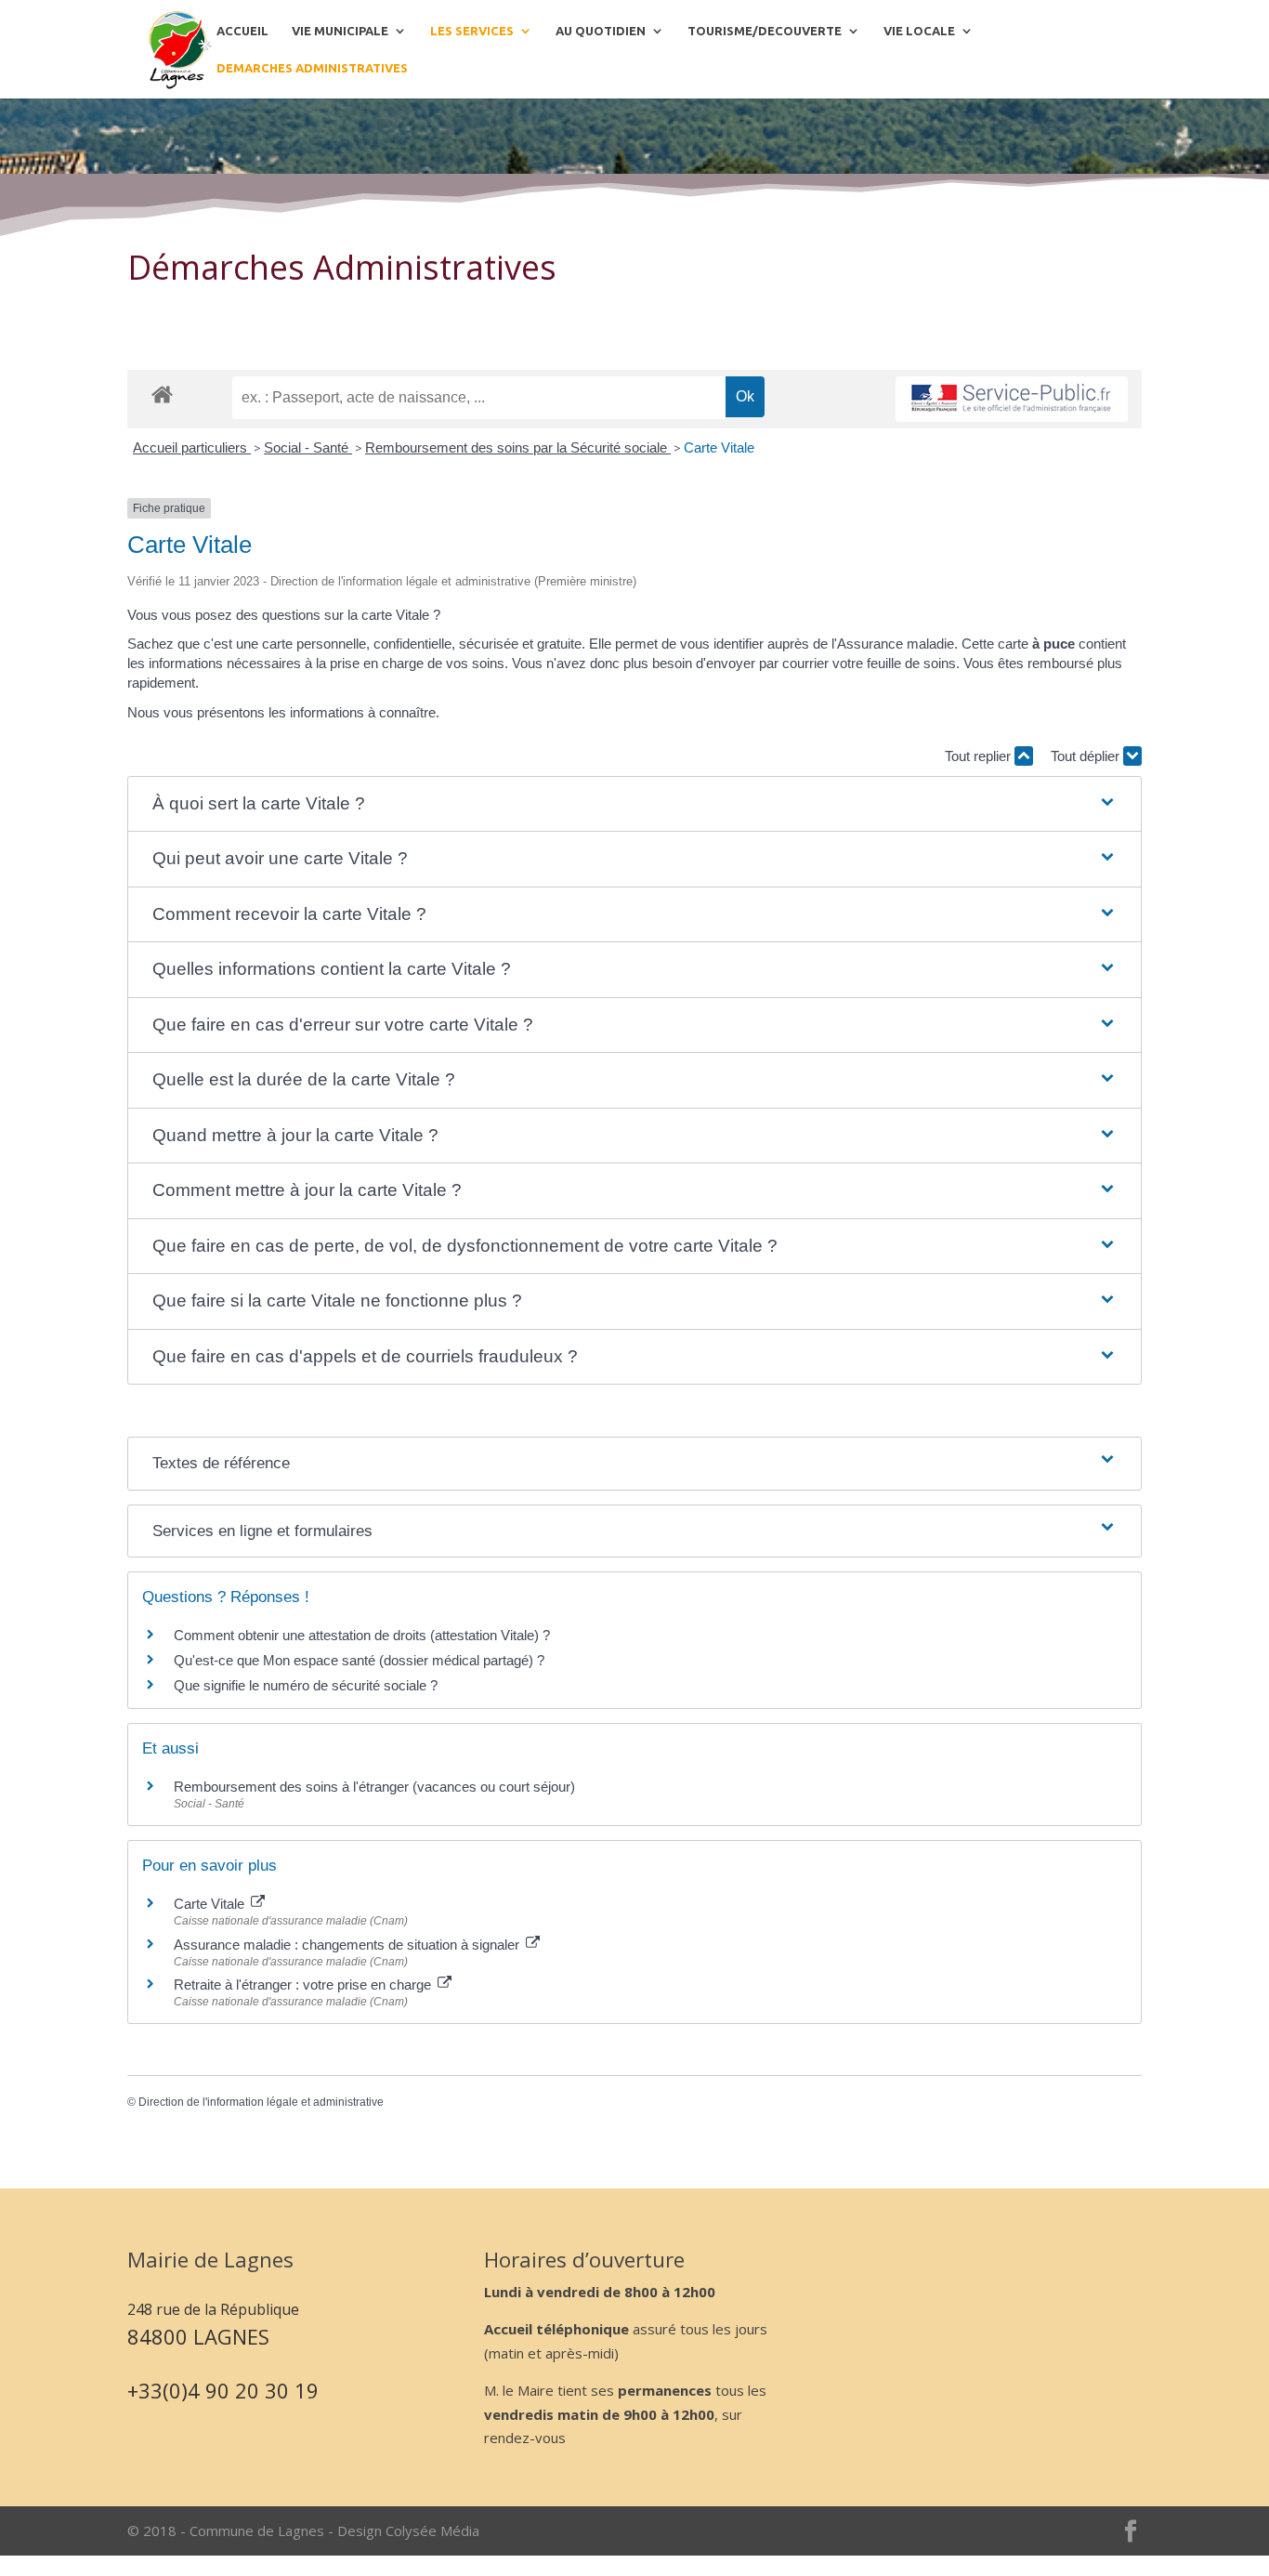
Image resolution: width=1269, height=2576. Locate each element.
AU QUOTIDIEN (601, 31)
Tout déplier (1087, 756)
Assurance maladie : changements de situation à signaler (348, 1945)
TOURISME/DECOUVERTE (765, 31)
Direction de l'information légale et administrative (261, 2102)
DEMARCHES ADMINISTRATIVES (312, 68)
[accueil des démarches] (162, 394)
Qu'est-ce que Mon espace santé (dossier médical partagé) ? (359, 1660)
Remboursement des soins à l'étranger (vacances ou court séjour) (374, 1787)
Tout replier (980, 756)
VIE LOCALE (919, 31)
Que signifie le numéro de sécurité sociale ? (306, 1685)
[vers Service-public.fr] (1012, 399)
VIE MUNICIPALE (340, 31)
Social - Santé (308, 447)
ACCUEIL (242, 31)
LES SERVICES (472, 31)
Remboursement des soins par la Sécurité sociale (518, 447)
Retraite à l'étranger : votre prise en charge (304, 1985)
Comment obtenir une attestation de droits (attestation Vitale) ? (362, 1635)
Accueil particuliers (192, 447)
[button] (635, 804)
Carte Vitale (719, 447)
